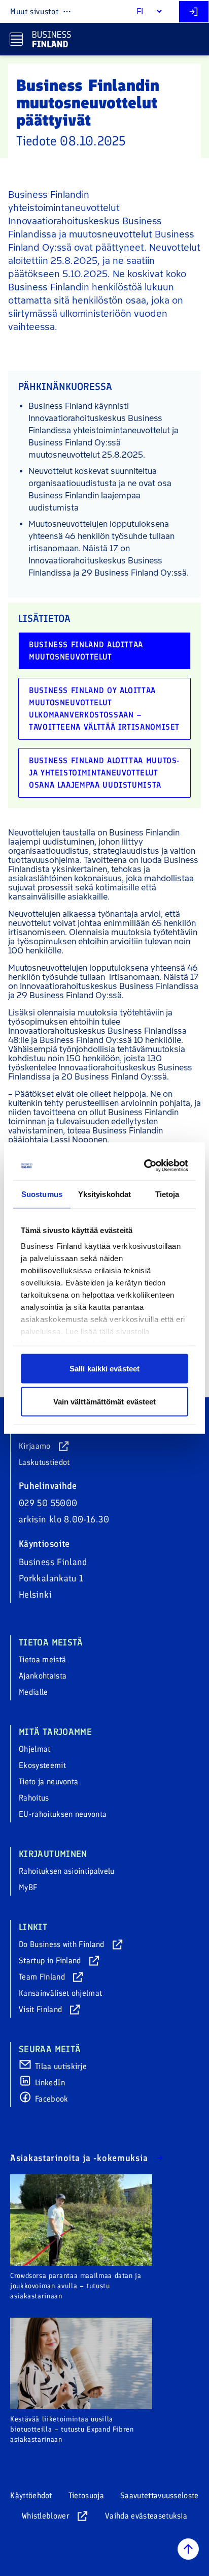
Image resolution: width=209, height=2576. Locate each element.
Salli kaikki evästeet (104, 1368)
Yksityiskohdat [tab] (104, 1194)
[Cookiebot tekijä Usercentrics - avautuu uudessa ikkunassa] (145, 1166)
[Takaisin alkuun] (188, 2549)
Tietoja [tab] (167, 1194)
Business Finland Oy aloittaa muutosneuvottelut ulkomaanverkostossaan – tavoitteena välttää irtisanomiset (104, 709)
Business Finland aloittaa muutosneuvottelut (86, 651)
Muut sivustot (34, 11)
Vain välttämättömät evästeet (105, 1402)
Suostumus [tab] (42, 1194)
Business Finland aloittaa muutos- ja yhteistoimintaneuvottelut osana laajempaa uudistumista (104, 773)
